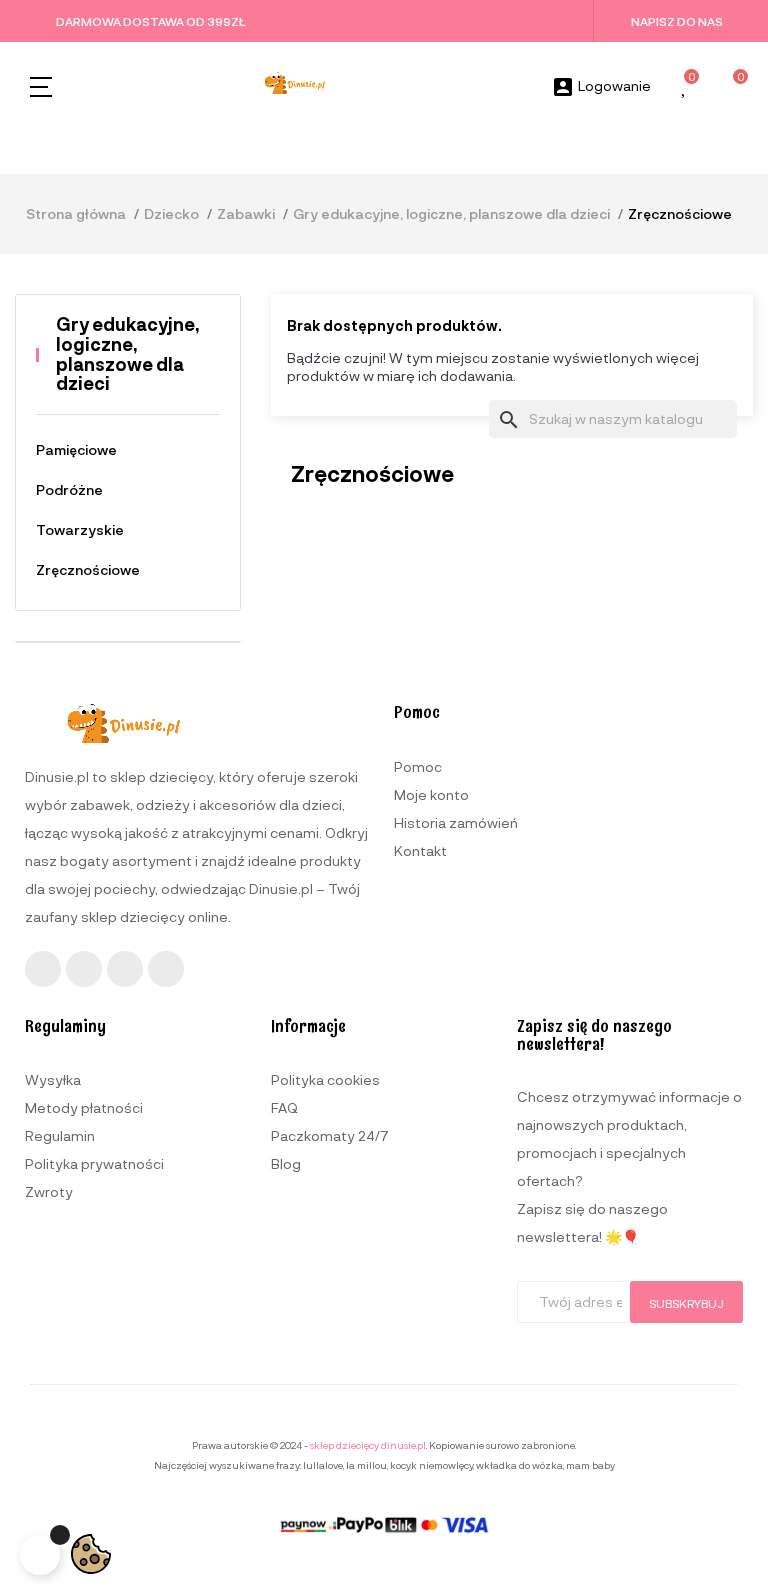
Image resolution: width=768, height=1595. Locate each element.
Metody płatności (84, 1107)
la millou (366, 1465)
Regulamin (60, 1135)
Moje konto (431, 794)
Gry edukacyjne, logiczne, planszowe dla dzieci (127, 353)
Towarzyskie (80, 529)
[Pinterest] (166, 969)
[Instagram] (84, 969)
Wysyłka (53, 1079)
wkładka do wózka (519, 1465)
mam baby (590, 1465)
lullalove (323, 1465)
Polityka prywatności (94, 1163)
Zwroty (49, 1191)
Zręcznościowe (88, 569)
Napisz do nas (677, 21)
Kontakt (420, 850)
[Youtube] (125, 969)
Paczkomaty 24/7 (330, 1135)
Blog (286, 1163)
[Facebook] (43, 969)
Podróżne (69, 489)
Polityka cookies (325, 1079)
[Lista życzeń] (685, 87)
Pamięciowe (76, 449)
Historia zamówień (456, 822)
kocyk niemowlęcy (431, 1465)
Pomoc (418, 766)
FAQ (284, 1107)
